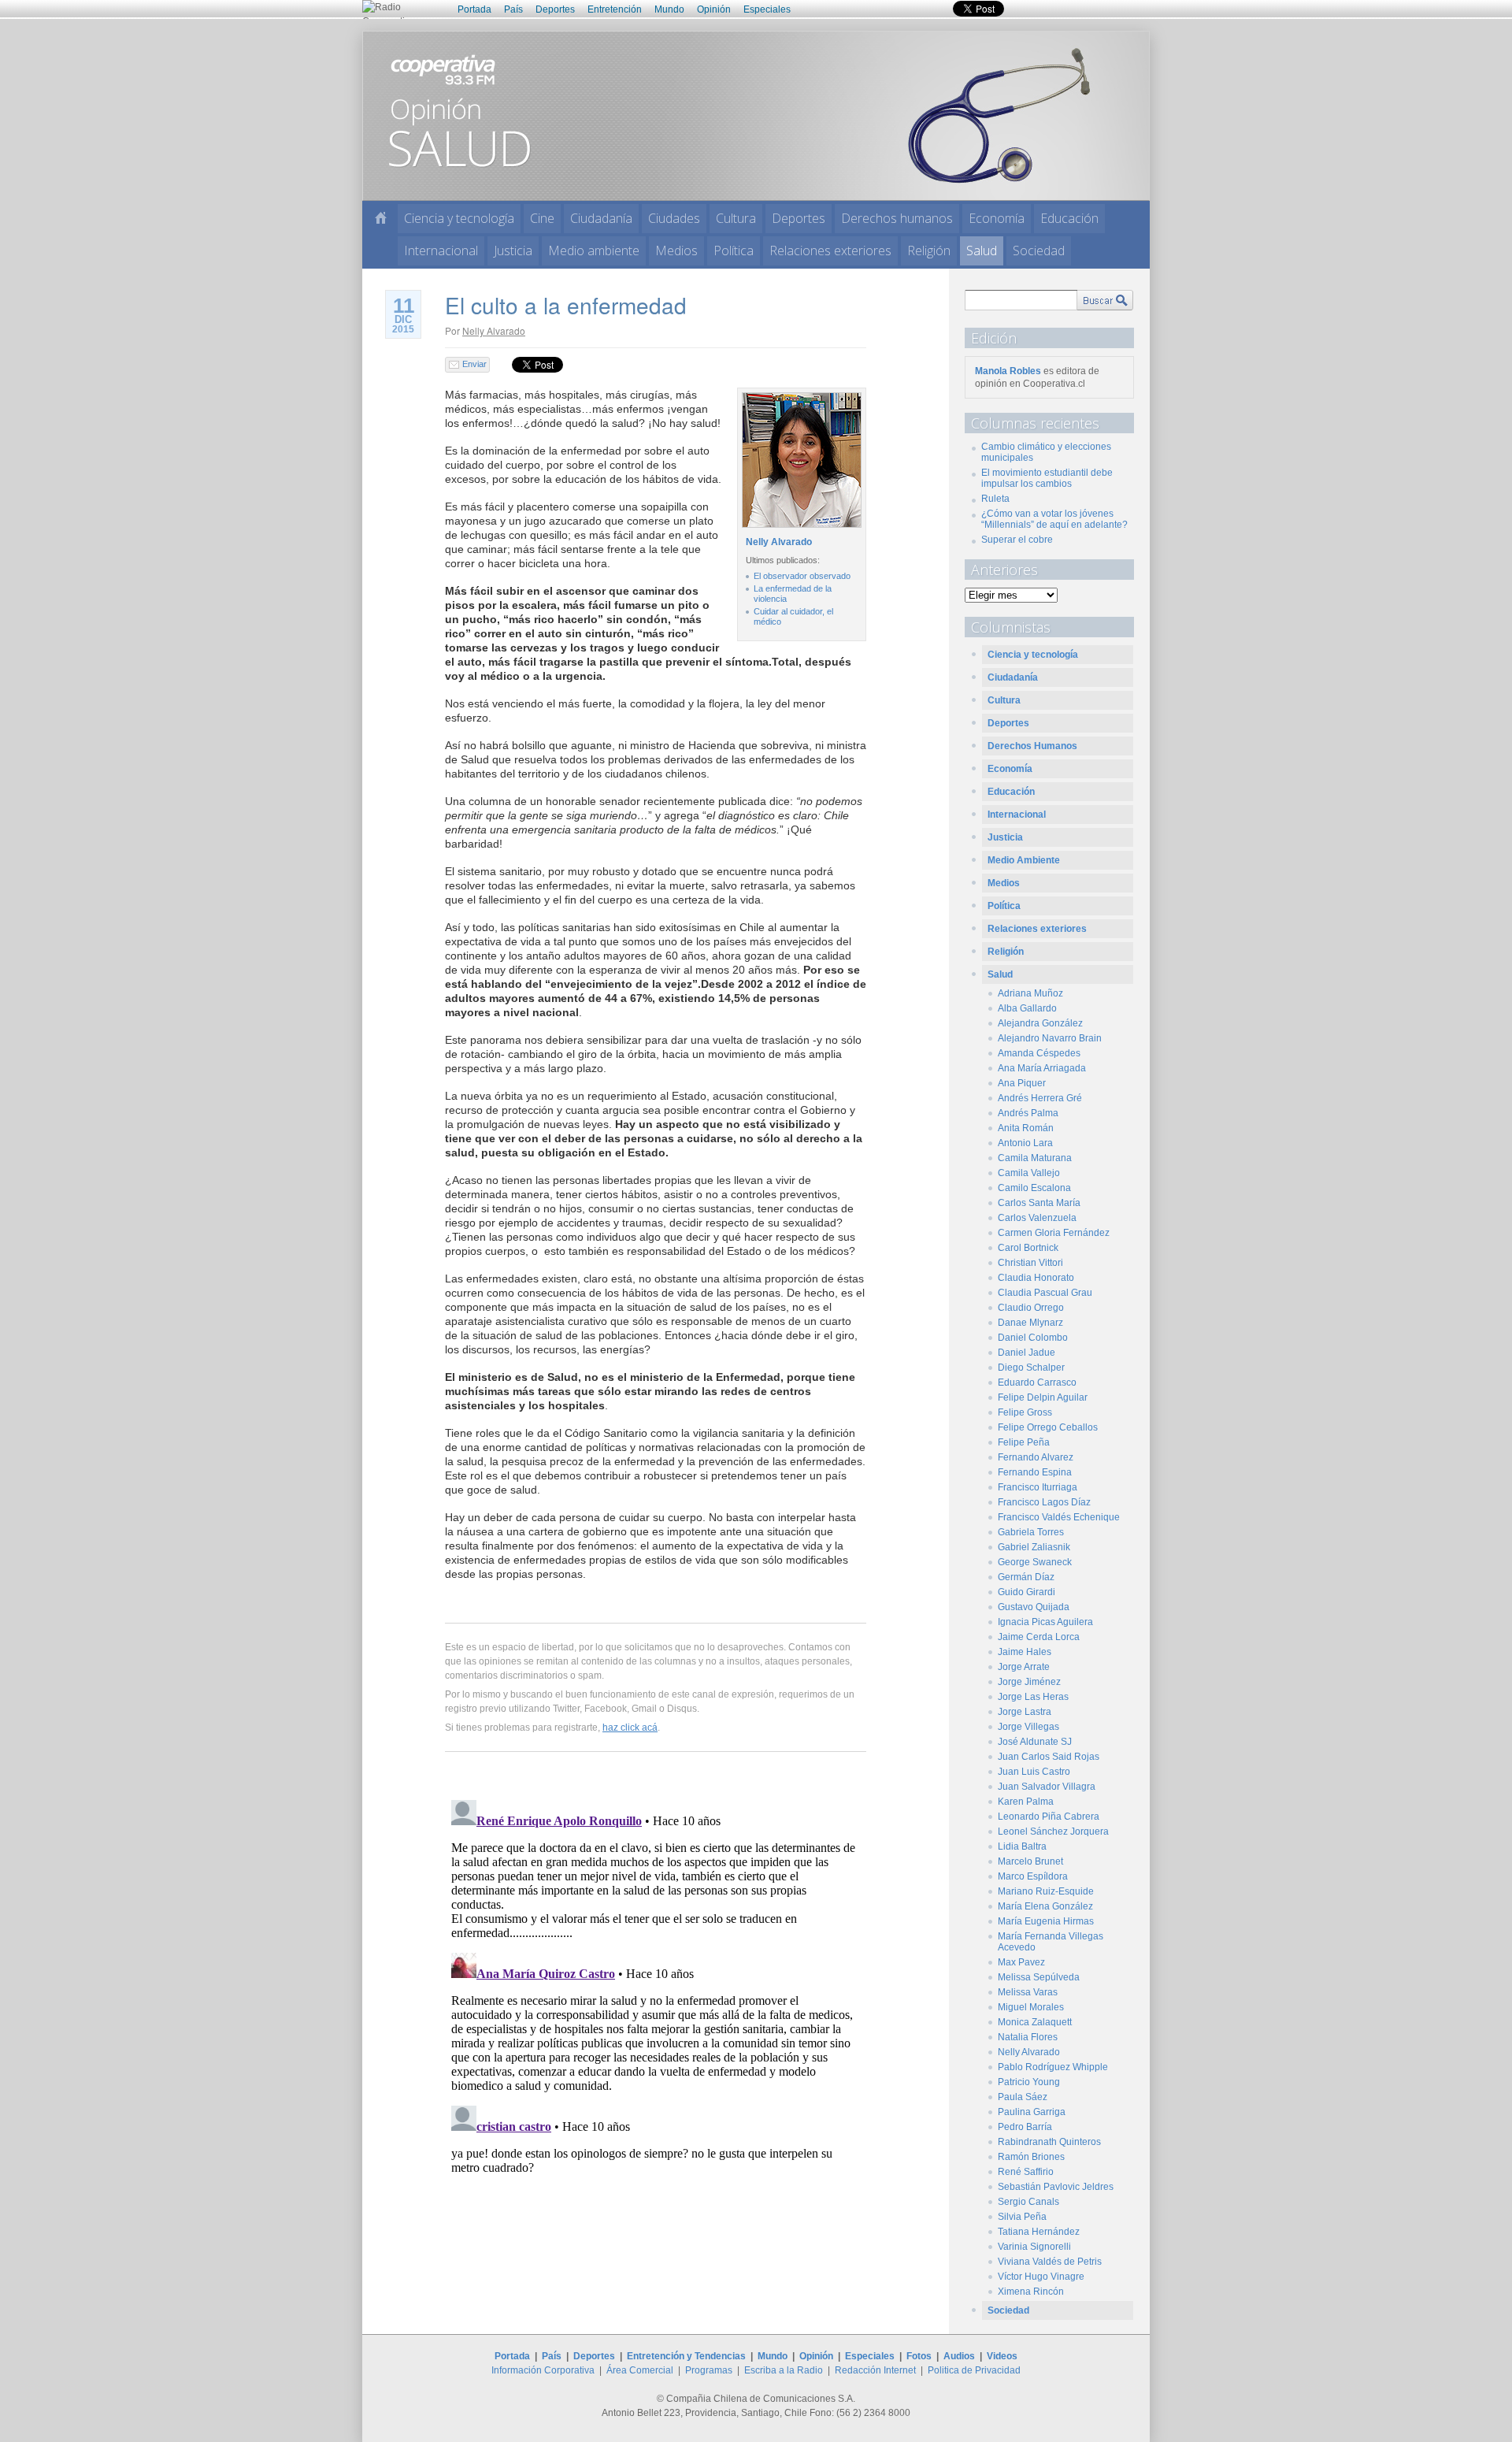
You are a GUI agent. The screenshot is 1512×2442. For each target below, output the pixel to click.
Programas (709, 2370)
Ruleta (995, 499)
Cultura (736, 218)
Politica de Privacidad (974, 2370)
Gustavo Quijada (1034, 1607)
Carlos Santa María (1039, 1203)
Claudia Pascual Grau (1045, 1293)
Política (734, 251)
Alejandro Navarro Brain (1050, 1038)
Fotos (919, 2356)
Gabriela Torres (1031, 1532)
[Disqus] (656, 1991)
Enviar (474, 364)
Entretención (615, 9)
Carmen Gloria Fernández (1054, 1233)
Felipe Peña (1024, 1442)
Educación (1069, 218)
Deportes (555, 9)
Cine (542, 218)
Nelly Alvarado (494, 330)
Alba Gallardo (1027, 1008)
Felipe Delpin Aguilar (1043, 1397)
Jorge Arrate (1024, 1667)
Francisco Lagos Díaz (1044, 1502)
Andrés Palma (1028, 1113)
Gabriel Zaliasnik (1034, 1547)
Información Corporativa (543, 2370)
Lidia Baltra (1022, 1846)
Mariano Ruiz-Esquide (1046, 1891)
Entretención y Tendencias (686, 2356)
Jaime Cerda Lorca (1039, 1637)
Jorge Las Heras (1033, 1697)
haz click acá (630, 1728)
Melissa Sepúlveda (1039, 1977)
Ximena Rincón (1031, 2292)
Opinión (714, 9)
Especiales (767, 9)
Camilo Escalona (1034, 1188)
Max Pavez (1021, 1962)
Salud (982, 251)
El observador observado (802, 576)
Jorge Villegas (1028, 1727)
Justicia (513, 251)
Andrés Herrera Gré (1040, 1098)
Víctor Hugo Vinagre (1041, 2277)
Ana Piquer (1022, 1083)
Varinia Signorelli (1034, 2247)
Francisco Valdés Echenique (1059, 1517)
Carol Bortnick (1028, 1248)
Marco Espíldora (1033, 1876)
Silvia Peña (1022, 2217)
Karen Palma (1026, 1802)
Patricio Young (1029, 2082)
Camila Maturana (1035, 1158)
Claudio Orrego (1031, 1308)
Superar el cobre (1017, 540)
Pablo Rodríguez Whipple (1053, 2067)
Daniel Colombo (1033, 1338)
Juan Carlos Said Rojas (1049, 1757)
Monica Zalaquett (1035, 2022)
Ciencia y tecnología (459, 218)
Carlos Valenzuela (1037, 1218)
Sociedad (1039, 251)
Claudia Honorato (1036, 1278)
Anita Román (1026, 1128)
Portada (474, 9)
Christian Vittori (1030, 1263)
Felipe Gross (1025, 1412)
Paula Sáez (1023, 2097)
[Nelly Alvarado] (800, 528)
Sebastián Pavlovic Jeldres (1056, 2187)
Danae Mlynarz (1030, 1323)
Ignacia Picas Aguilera (1045, 1622)
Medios (676, 251)
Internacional (441, 251)
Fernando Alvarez (1036, 1457)
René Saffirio (1026, 2172)
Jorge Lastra (1025, 1712)
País (513, 9)
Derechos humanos (897, 218)
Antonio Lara (1025, 1143)
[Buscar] (1105, 300)
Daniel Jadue (1027, 1353)
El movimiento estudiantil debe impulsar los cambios (1047, 478)
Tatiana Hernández (1039, 2232)
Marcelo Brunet (1030, 1861)
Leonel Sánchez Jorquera (1053, 1831)
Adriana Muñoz (1030, 993)
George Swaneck (1035, 1562)
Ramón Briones (1031, 2157)
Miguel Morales (1031, 2007)
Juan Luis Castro (1034, 1772)
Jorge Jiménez (1029, 1682)
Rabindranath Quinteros (1049, 2142)
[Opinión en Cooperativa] (756, 115)
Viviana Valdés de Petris (1050, 2262)
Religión (929, 251)
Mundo (669, 9)
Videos (1002, 2356)
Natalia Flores (1028, 2037)
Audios (959, 2356)
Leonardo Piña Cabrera (1049, 1817)
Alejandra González (1040, 1023)
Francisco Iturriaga (1038, 1487)
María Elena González (1045, 1906)
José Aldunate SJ (1035, 1742)
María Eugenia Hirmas (1046, 1921)
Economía (997, 218)
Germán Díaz (1026, 1577)
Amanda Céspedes (1039, 1053)
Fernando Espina (1035, 1472)
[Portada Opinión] (381, 218)
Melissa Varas (1028, 1992)
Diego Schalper (1031, 1368)
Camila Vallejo (1029, 1173)
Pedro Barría (1025, 2127)
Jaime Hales (1025, 1652)
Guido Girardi (1027, 1592)
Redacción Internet (875, 2370)
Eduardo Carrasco (1037, 1382)
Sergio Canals (1028, 2202)
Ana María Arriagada (1042, 1068)
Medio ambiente (594, 251)
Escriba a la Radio (784, 2370)
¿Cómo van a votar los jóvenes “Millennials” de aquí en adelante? (1054, 519)
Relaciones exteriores (830, 251)
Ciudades (674, 218)
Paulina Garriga (1032, 2112)
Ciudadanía (601, 218)
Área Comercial (640, 2370)
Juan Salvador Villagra (1047, 1787)
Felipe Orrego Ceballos (1048, 1427)
